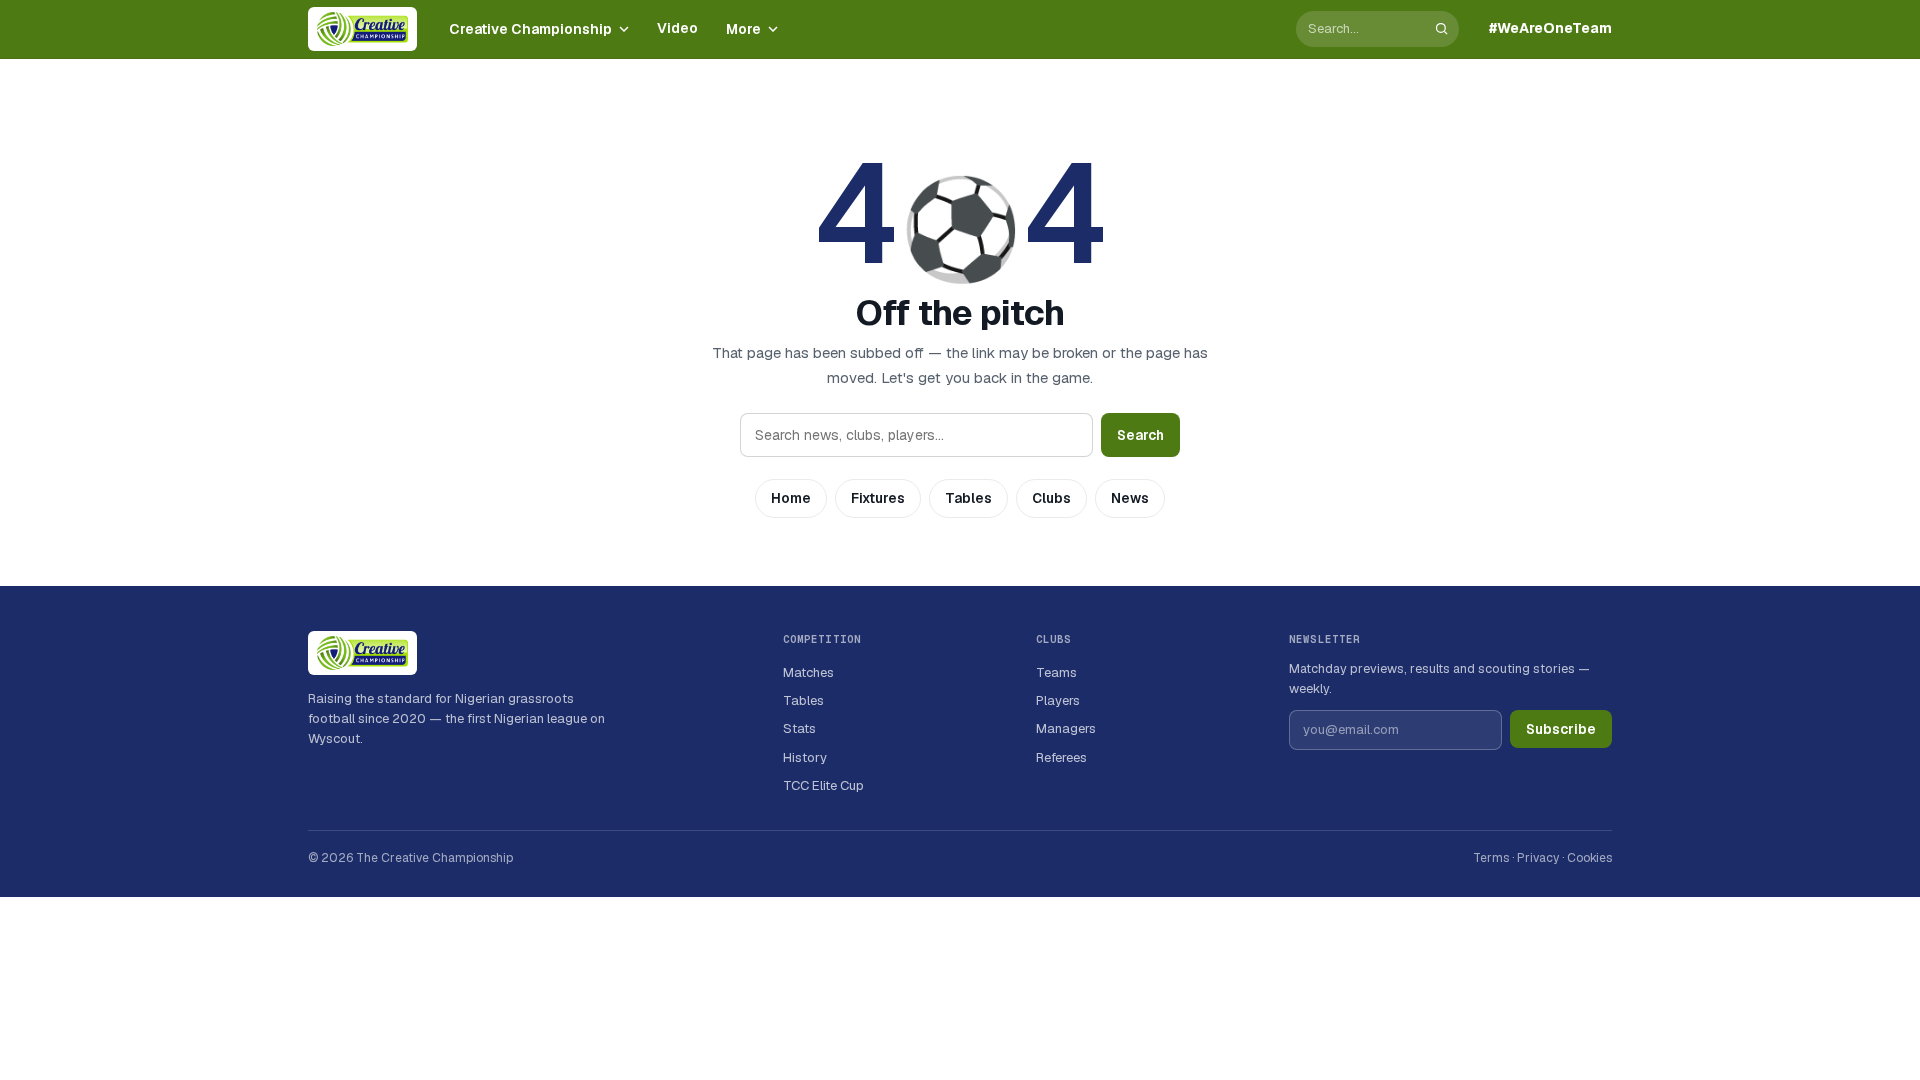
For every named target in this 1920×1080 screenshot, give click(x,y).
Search (1140, 435)
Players (1058, 700)
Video (677, 28)
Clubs (1051, 498)
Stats (799, 728)
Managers (1066, 728)
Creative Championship (530, 29)
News (1130, 498)
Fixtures (878, 498)
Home (791, 498)
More (743, 29)
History (805, 757)
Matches (808, 672)
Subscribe (1561, 729)
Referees (1061, 757)
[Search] (1441, 28)
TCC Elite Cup (823, 785)
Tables (968, 498)
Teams (1056, 672)
